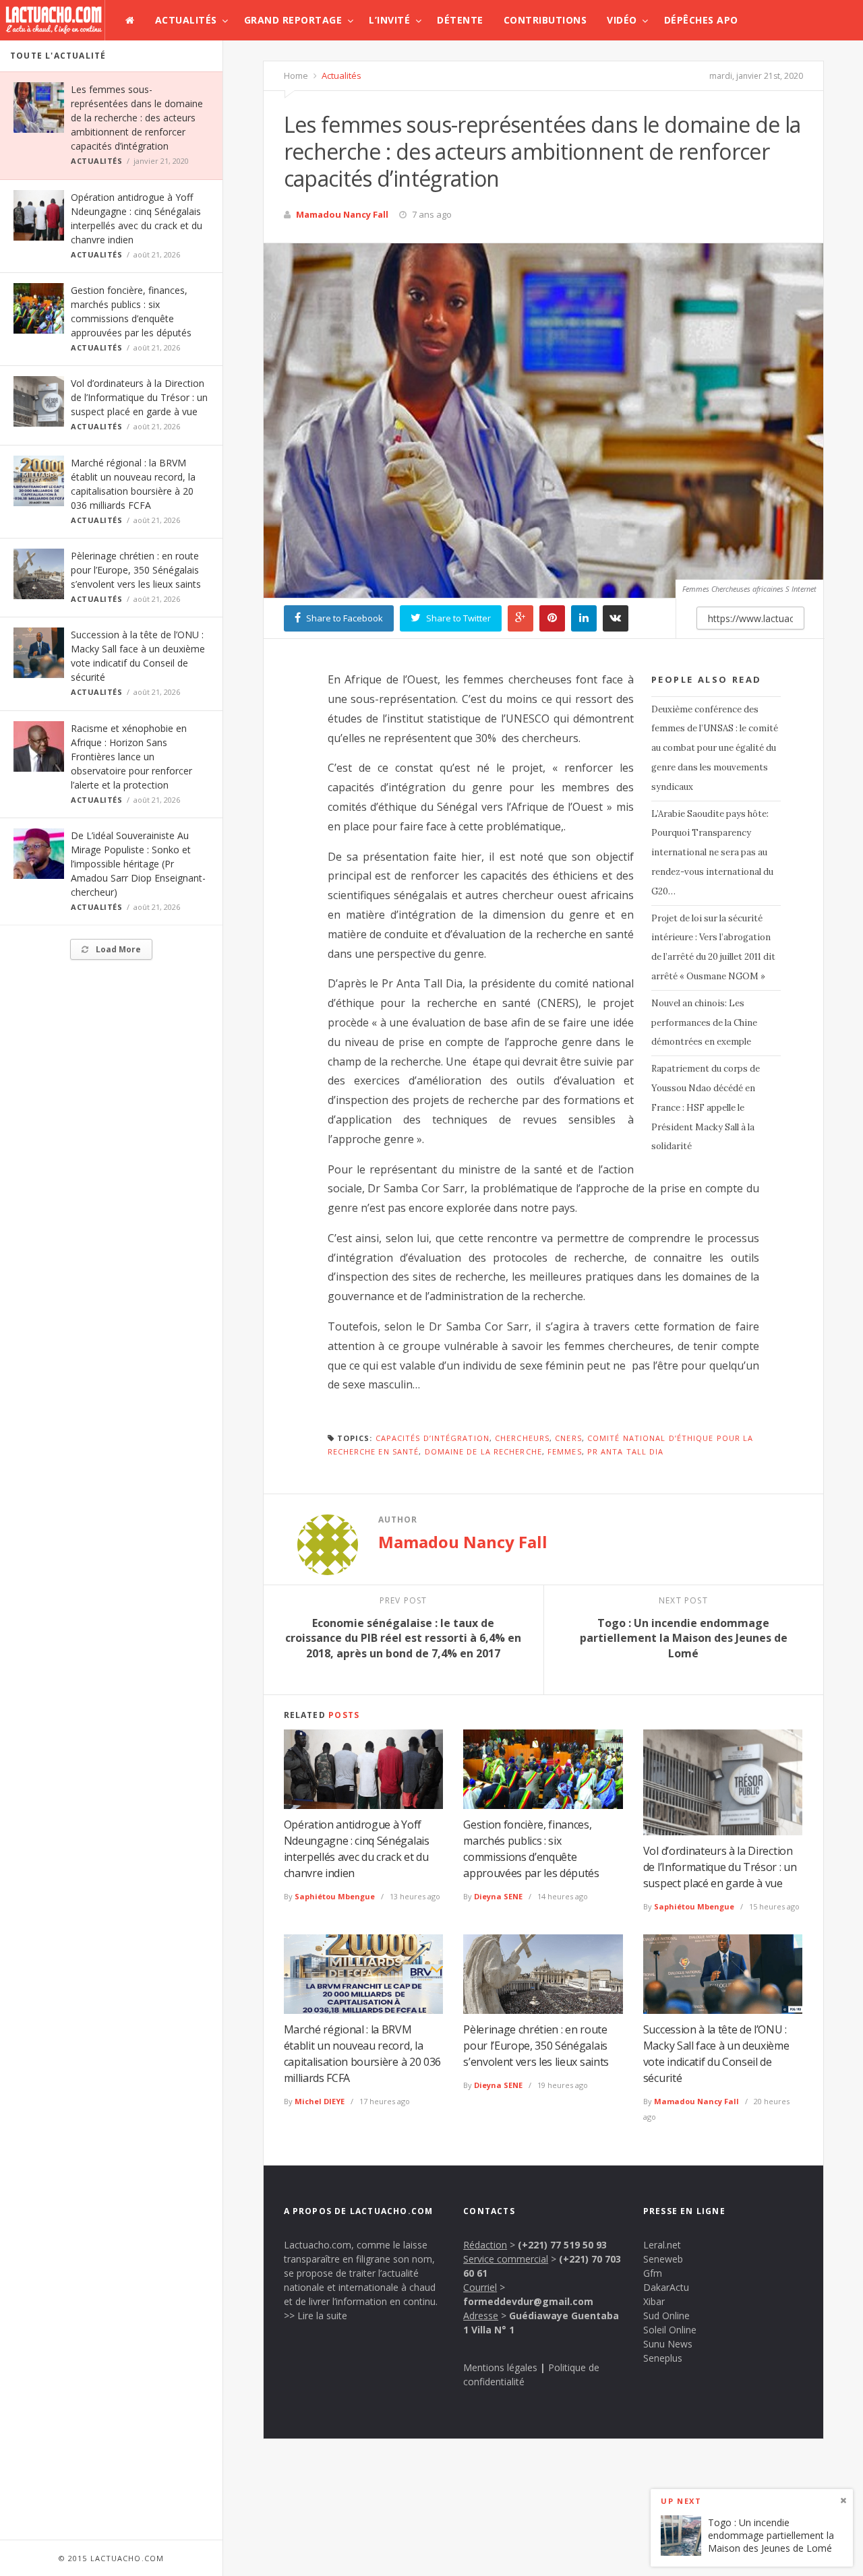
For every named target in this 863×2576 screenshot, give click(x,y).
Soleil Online (670, 2330)
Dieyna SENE (498, 1896)
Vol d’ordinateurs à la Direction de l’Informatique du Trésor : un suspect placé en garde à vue (139, 397)
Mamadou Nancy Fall (342, 214)
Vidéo (622, 20)
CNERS (568, 1438)
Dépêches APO (701, 20)
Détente (460, 20)
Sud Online (666, 2316)
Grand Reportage (293, 20)
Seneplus (663, 2358)
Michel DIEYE (320, 2101)
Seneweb (663, 2259)
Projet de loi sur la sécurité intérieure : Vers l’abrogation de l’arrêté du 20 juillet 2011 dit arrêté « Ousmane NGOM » (713, 947)
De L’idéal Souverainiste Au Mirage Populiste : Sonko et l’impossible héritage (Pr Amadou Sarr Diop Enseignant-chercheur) (138, 864)
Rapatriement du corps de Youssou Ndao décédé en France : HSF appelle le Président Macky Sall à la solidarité (706, 1107)
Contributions (545, 20)
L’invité (389, 20)
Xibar (654, 2301)
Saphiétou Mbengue (335, 1896)
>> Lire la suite (316, 2316)
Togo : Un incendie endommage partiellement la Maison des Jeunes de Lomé (771, 2535)
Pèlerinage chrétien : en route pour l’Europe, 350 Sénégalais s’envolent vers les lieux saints (136, 570)
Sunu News (668, 2344)
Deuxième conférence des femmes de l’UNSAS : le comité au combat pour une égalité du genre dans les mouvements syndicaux (715, 748)
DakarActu (666, 2287)
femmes (565, 1451)
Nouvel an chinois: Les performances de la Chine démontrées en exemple (704, 1023)
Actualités (186, 20)
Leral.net (662, 2245)
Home (296, 75)
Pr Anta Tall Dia (626, 1451)
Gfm (653, 2273)
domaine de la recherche (483, 1451)
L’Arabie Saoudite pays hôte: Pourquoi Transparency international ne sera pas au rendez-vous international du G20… (712, 853)
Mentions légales (500, 2367)
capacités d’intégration (433, 1438)
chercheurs (522, 1438)
